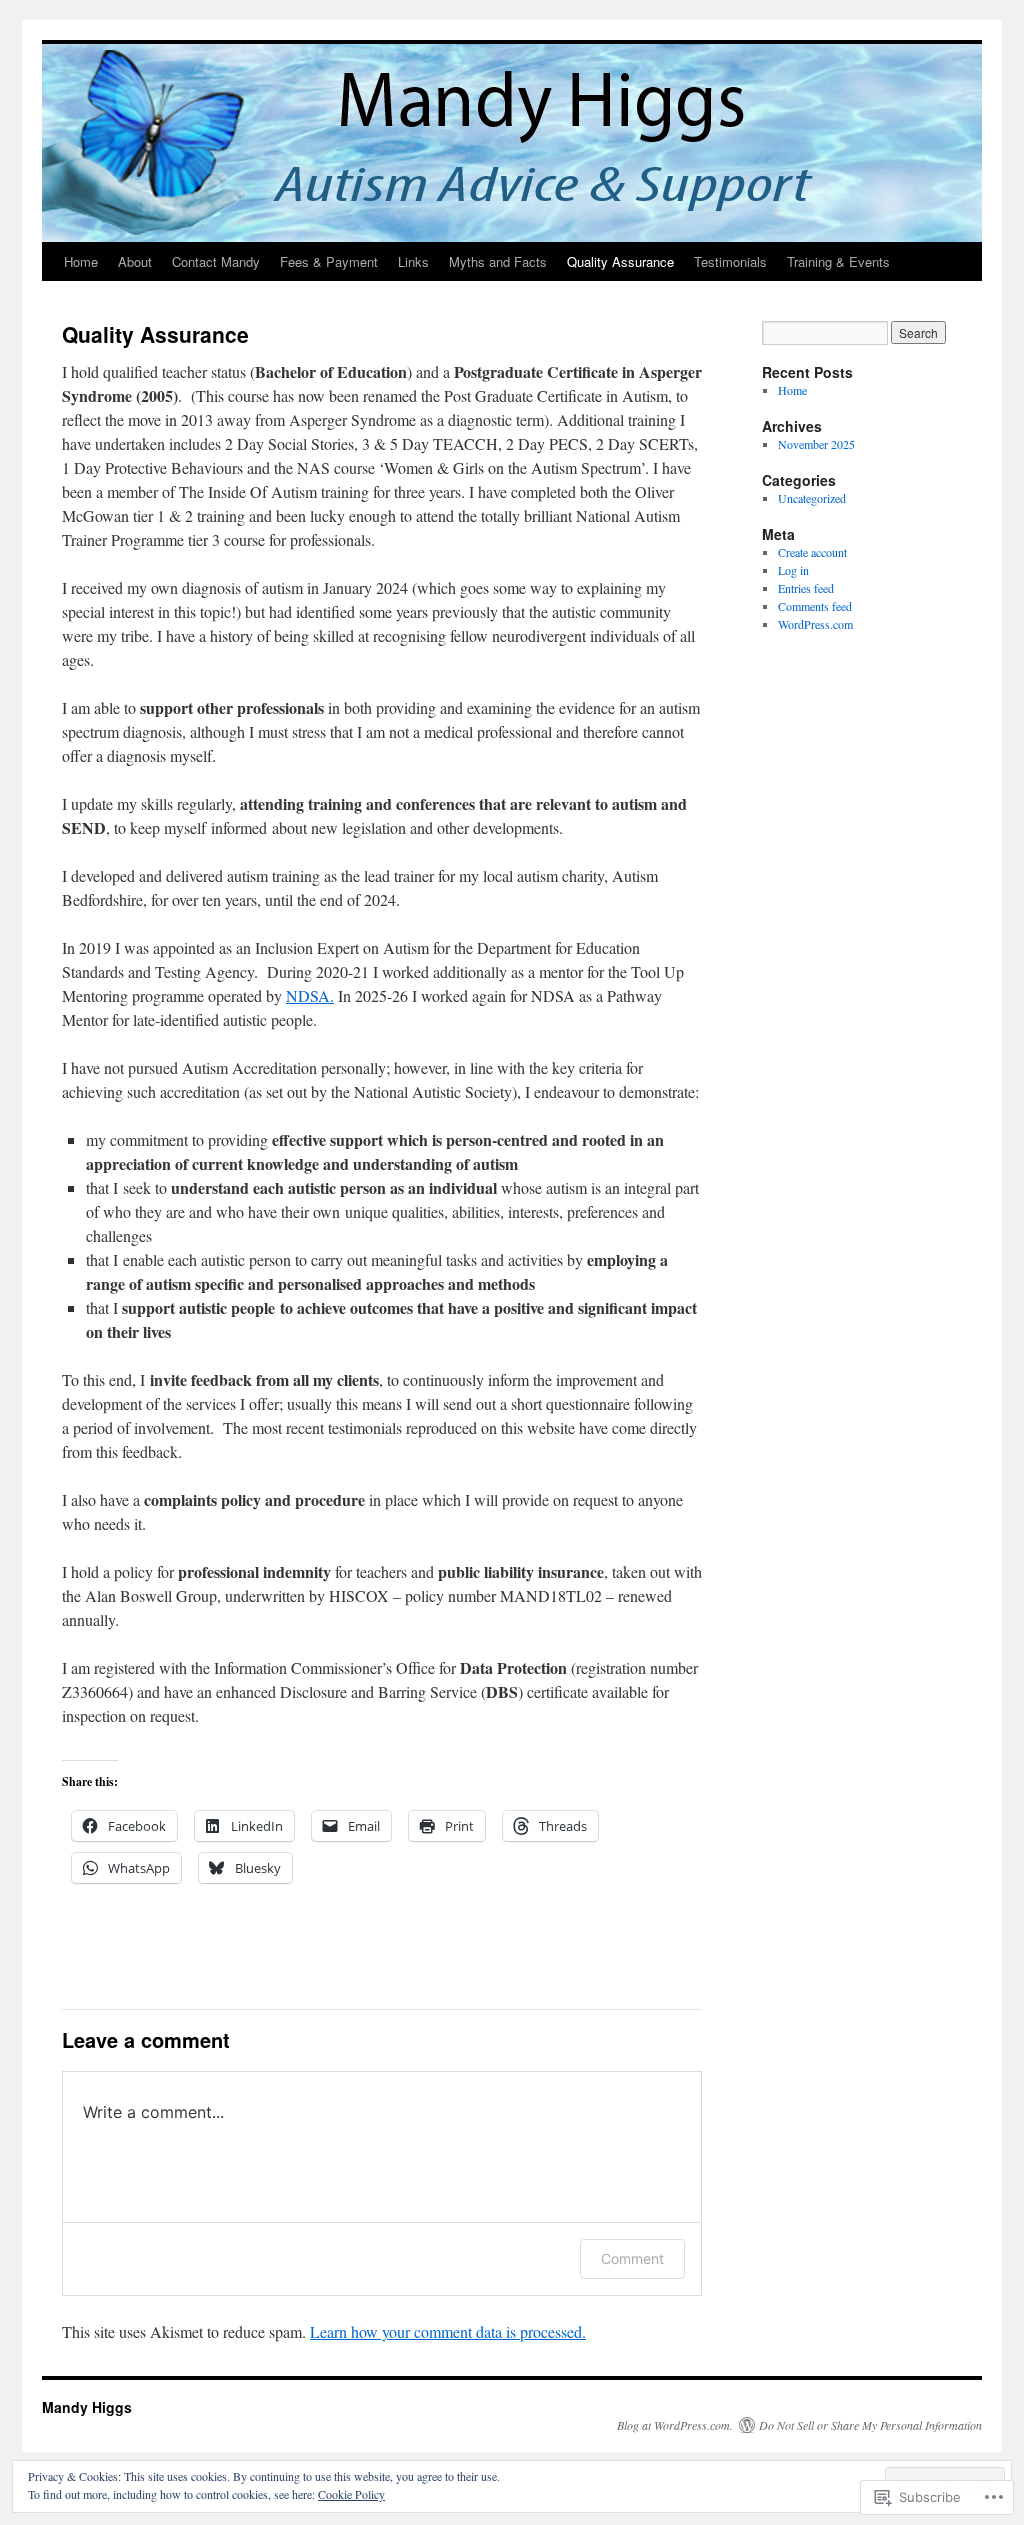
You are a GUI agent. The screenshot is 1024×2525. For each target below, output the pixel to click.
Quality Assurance (620, 261)
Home (81, 261)
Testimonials (730, 261)
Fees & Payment (329, 261)
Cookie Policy (351, 2494)
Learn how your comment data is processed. (448, 2331)
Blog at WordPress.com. (675, 2425)
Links (413, 261)
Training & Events (838, 261)
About (135, 261)
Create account (812, 552)
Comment (632, 2258)
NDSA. (310, 995)
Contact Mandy (216, 261)
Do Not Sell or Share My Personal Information (870, 2425)
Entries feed (806, 588)
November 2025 (816, 444)
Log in (793, 570)
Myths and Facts (498, 261)
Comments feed (815, 606)
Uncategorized (812, 498)
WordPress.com (815, 624)
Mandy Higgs (87, 2407)
